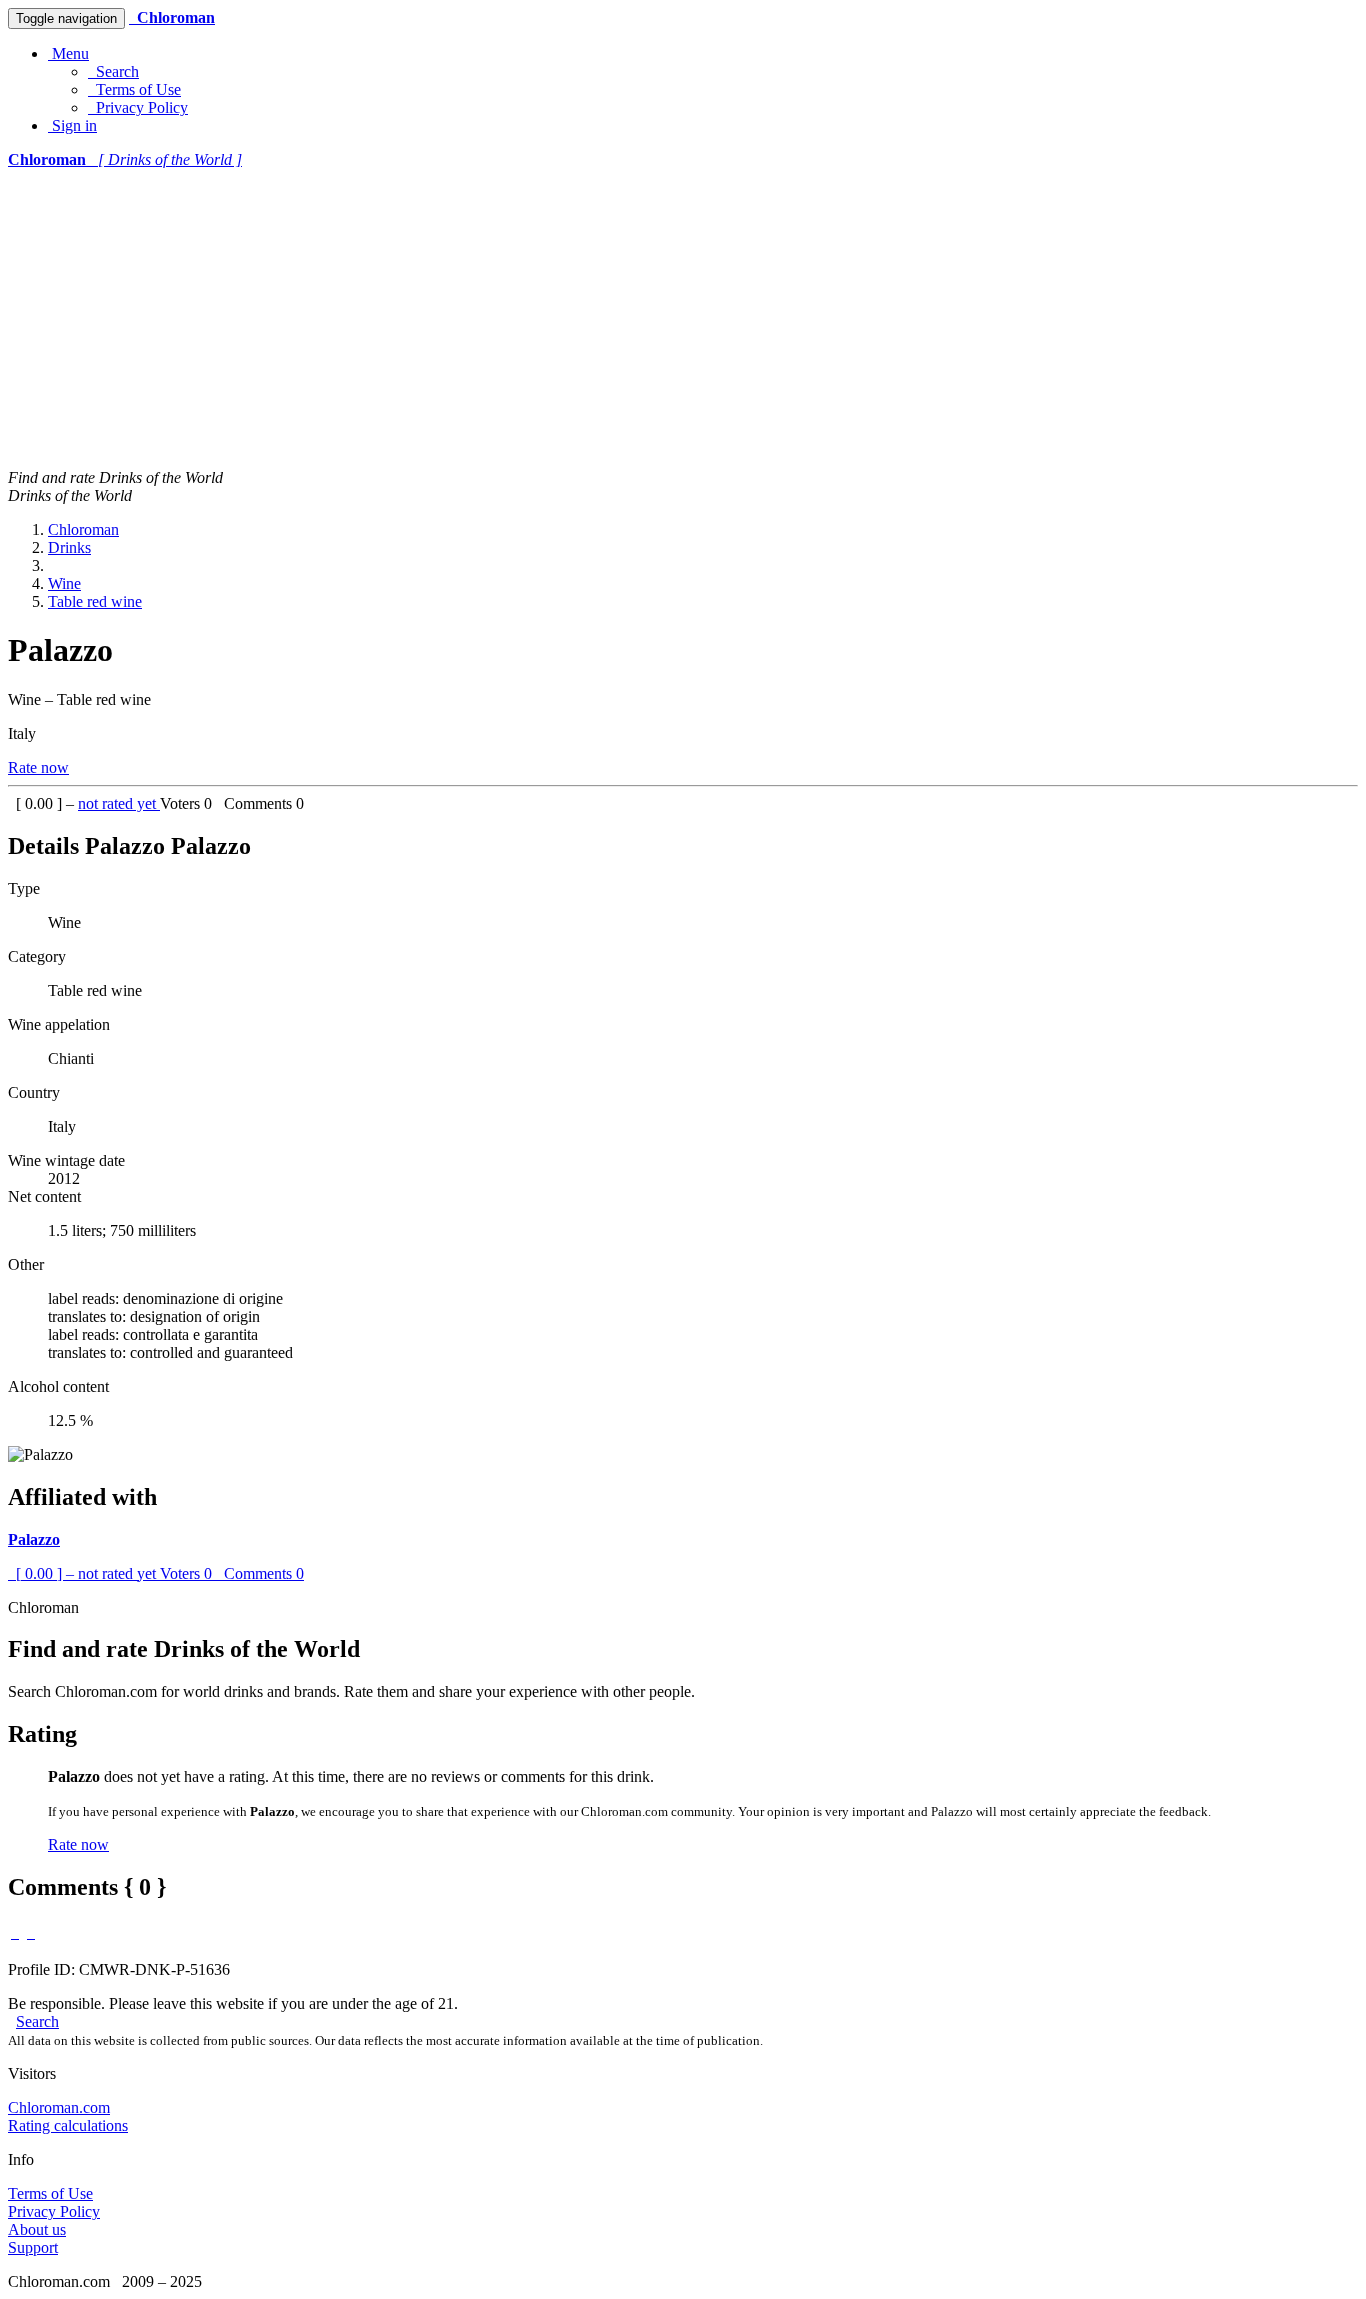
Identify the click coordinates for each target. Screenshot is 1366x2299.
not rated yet (119, 803)
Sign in (72, 125)
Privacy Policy (138, 107)
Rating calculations (68, 2125)
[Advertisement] (683, 319)
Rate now (38, 767)
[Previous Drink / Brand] (15, 1932)
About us (37, 2229)
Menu (68, 53)
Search (113, 71)
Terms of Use (134, 89)
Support (33, 2247)
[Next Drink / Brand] (31, 1932)
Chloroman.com (59, 2107)
